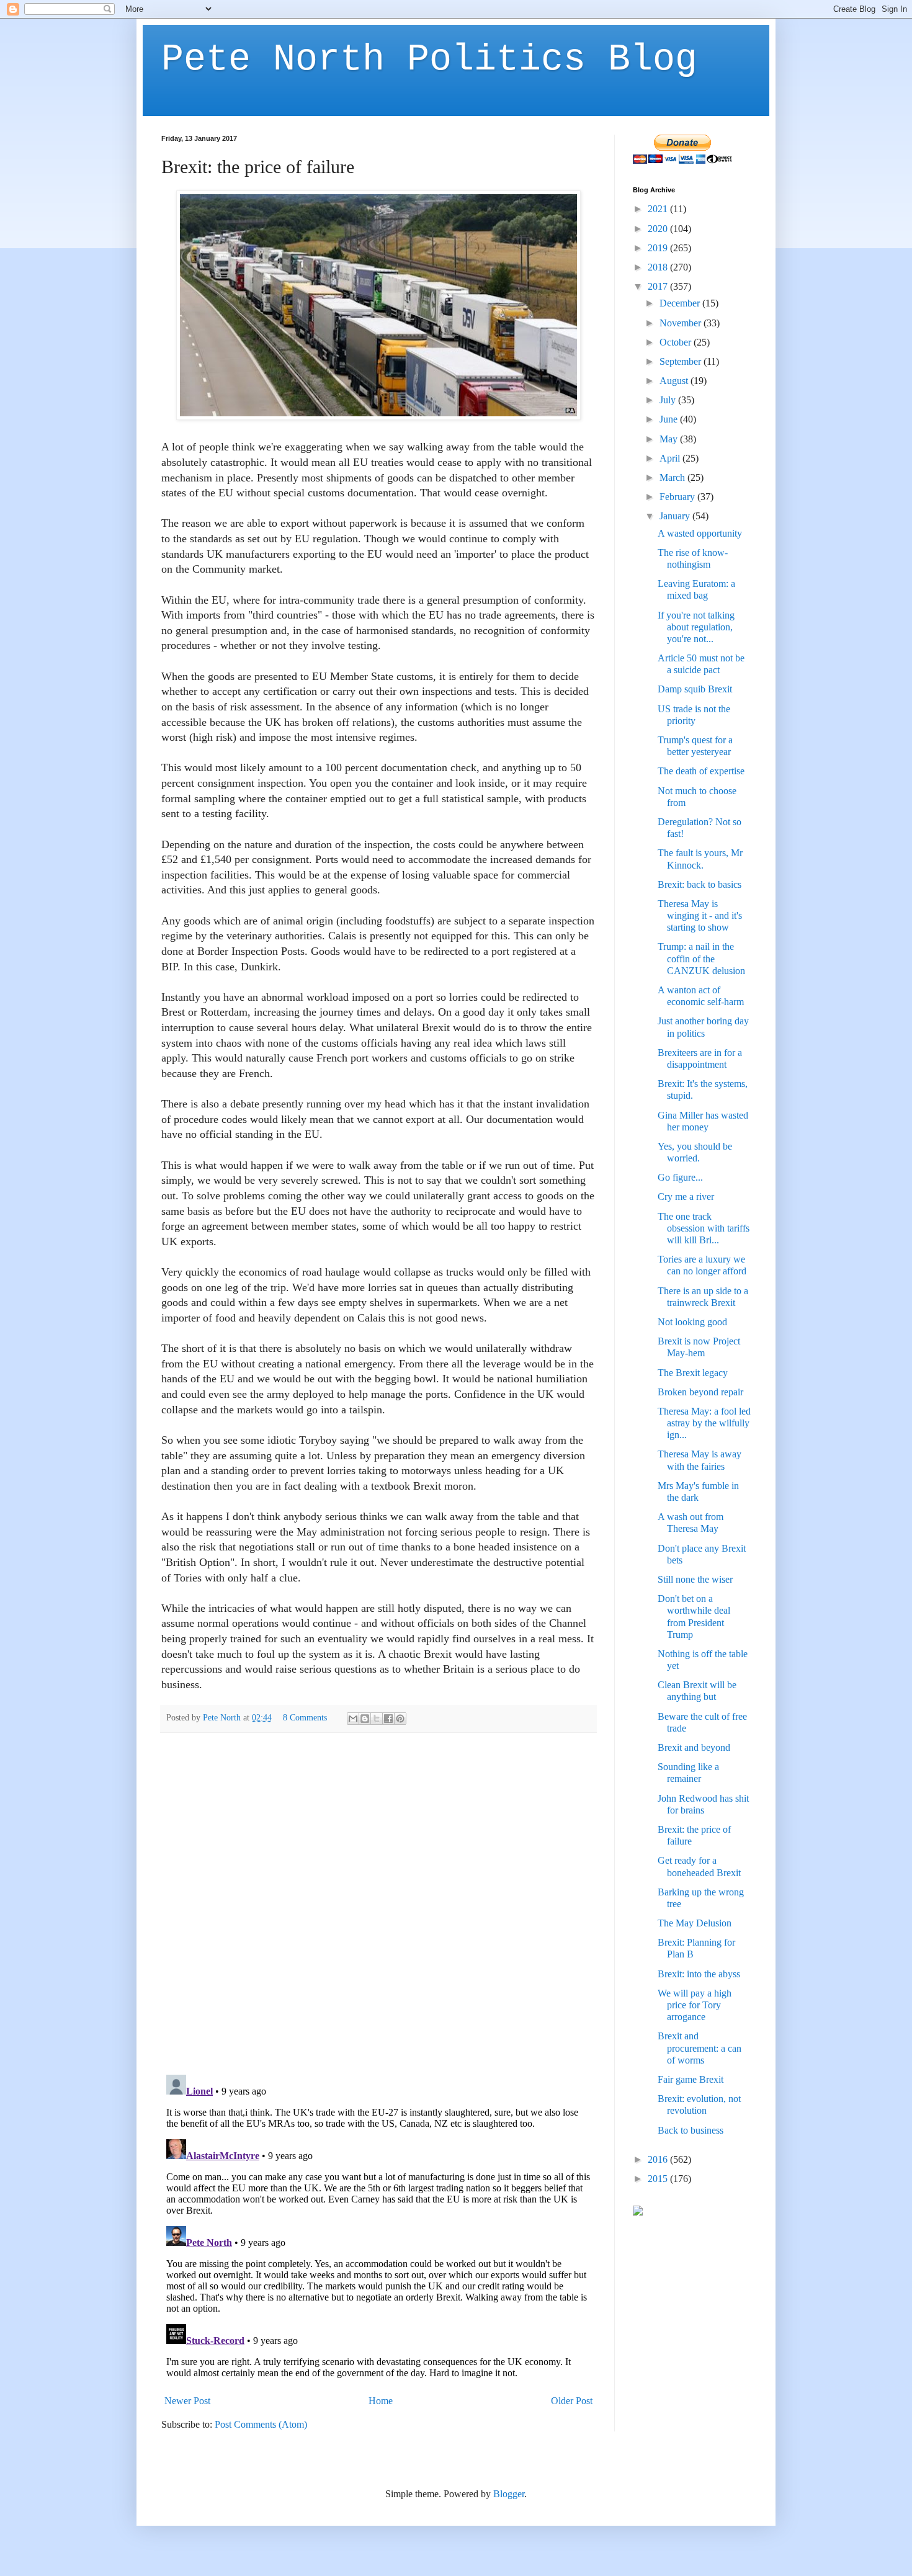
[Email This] (353, 1719)
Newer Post (187, 2401)
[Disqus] (378, 1903)
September (682, 361)
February (678, 497)
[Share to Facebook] (388, 1719)
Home (381, 2401)
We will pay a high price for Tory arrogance (695, 2005)
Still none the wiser (695, 1579)
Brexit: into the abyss (699, 1974)
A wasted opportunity (700, 533)
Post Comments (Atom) (261, 2424)
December (681, 303)
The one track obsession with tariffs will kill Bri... (704, 1228)
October (677, 342)
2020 (659, 229)
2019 (659, 248)
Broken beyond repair (700, 1392)
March (673, 477)
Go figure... (680, 1177)
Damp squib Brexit (695, 689)
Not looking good (692, 1322)
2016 (659, 2159)
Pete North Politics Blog (429, 60)
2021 (659, 209)
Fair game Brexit (691, 2079)
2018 (659, 267)
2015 (659, 2179)
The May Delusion (695, 1923)
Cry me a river (686, 1196)
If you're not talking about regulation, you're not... (696, 627)
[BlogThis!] (365, 1719)
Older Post (572, 2401)
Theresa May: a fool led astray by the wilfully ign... (704, 1423)
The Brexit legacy (693, 1373)
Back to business (691, 2130)
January (676, 516)
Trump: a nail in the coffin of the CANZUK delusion (701, 958)
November (682, 323)
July (669, 400)
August (675, 381)
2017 (659, 286)
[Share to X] (377, 1719)
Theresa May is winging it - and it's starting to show (700, 915)
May (670, 439)
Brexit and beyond (694, 1747)
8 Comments (305, 1717)
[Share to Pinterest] (400, 1719)
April (671, 458)
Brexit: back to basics (700, 884)
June (670, 419)
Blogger (509, 2494)
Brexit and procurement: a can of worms (700, 2048)
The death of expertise (701, 771)
